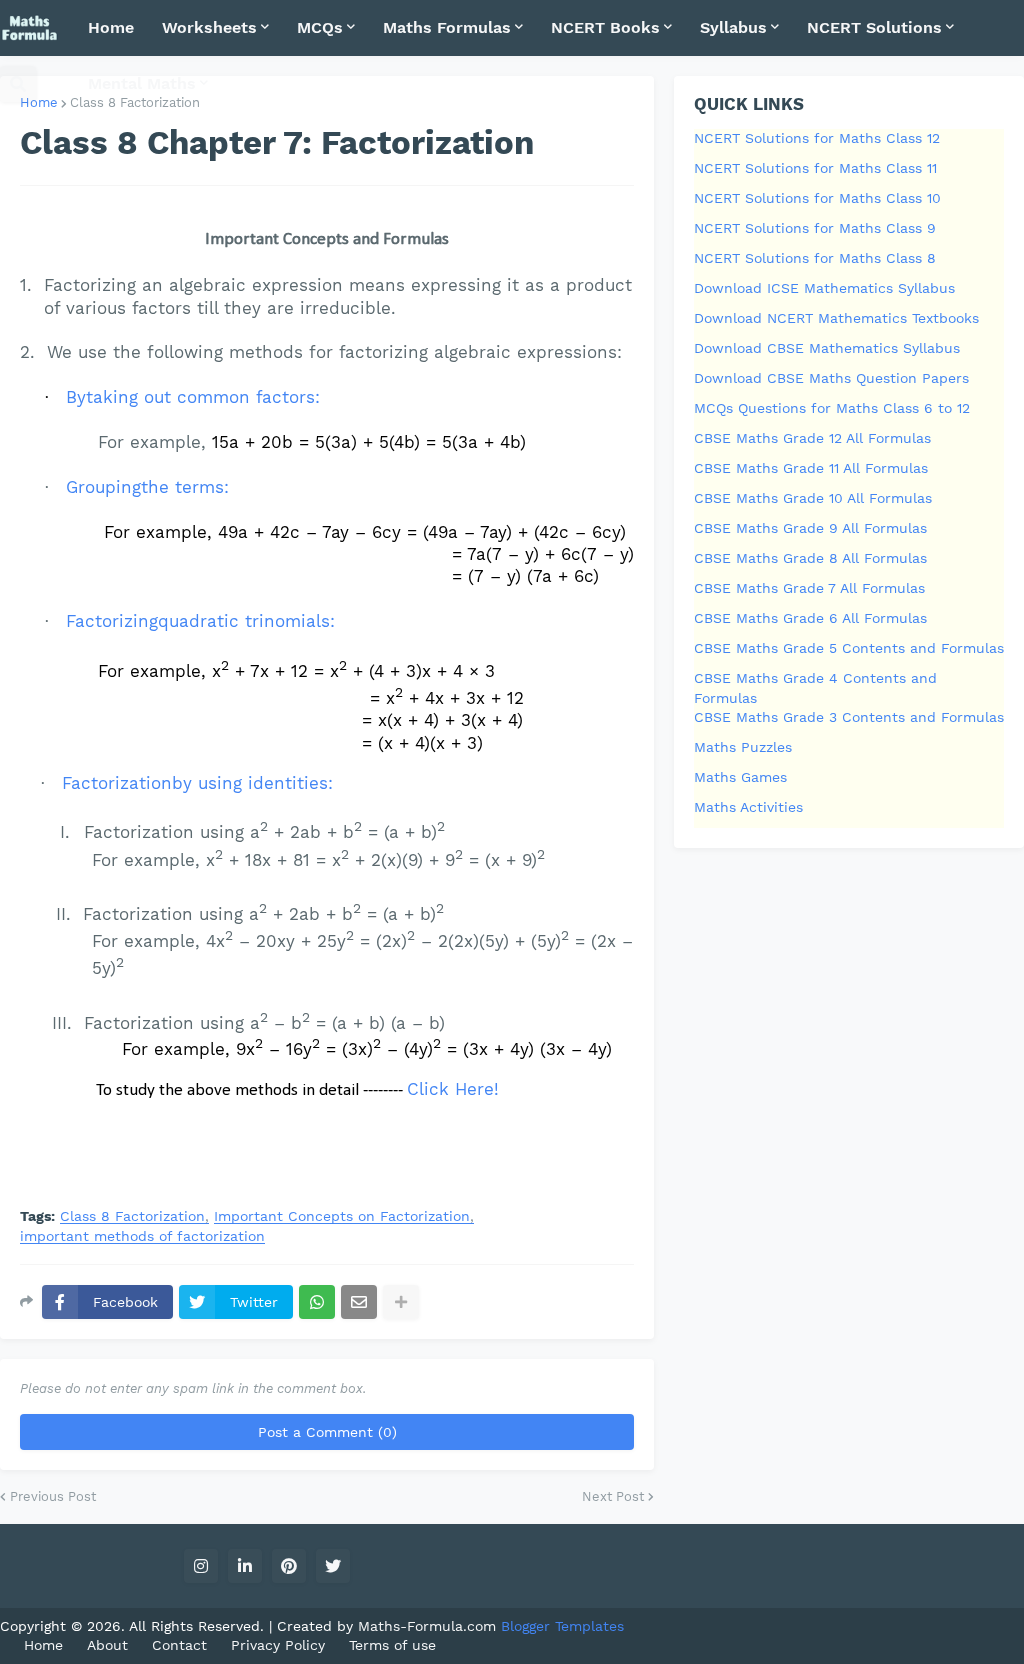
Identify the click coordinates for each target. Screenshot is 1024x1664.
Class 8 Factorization (132, 1216)
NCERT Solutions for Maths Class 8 (815, 258)
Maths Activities (748, 807)
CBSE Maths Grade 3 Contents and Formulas (849, 717)
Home (39, 102)
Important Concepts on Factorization (342, 1216)
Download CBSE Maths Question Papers (831, 378)
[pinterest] (289, 1566)
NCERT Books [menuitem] (605, 27)
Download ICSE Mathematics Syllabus (824, 288)
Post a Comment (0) (327, 1432)
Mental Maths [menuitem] (142, 83)
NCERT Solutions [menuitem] (874, 27)
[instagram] (201, 1566)
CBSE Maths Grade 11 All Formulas (811, 468)
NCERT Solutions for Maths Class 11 (815, 168)
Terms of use (392, 1645)
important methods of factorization (142, 1236)
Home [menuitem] (111, 27)
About (107, 1645)
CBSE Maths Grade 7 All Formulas (809, 588)
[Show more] (401, 1302)
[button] (18, 84)
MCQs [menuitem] (320, 27)
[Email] (359, 1302)
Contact (179, 1645)
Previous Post (53, 1496)
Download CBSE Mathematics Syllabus (827, 348)
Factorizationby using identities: (197, 783)
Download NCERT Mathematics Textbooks (836, 318)
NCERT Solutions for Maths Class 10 (817, 198)
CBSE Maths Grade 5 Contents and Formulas (849, 648)
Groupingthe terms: (147, 487)
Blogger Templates (562, 1626)
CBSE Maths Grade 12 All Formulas (812, 438)
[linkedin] (245, 1566)
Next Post (613, 1496)
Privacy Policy (278, 1645)
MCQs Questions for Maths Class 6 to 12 (832, 408)
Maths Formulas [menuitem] (447, 27)
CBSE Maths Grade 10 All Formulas (813, 498)
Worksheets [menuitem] (209, 27)
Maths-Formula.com (429, 1626)
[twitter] (333, 1566)
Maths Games (740, 777)
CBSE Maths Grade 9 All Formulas (810, 528)
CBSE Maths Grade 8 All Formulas (810, 558)
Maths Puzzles (743, 747)
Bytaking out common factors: (193, 397)
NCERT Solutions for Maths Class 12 (817, 138)
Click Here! (453, 1089)
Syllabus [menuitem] (733, 27)
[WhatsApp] (317, 1302)
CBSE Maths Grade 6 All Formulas (810, 618)
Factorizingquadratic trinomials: (200, 621)
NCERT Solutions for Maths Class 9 (815, 228)
